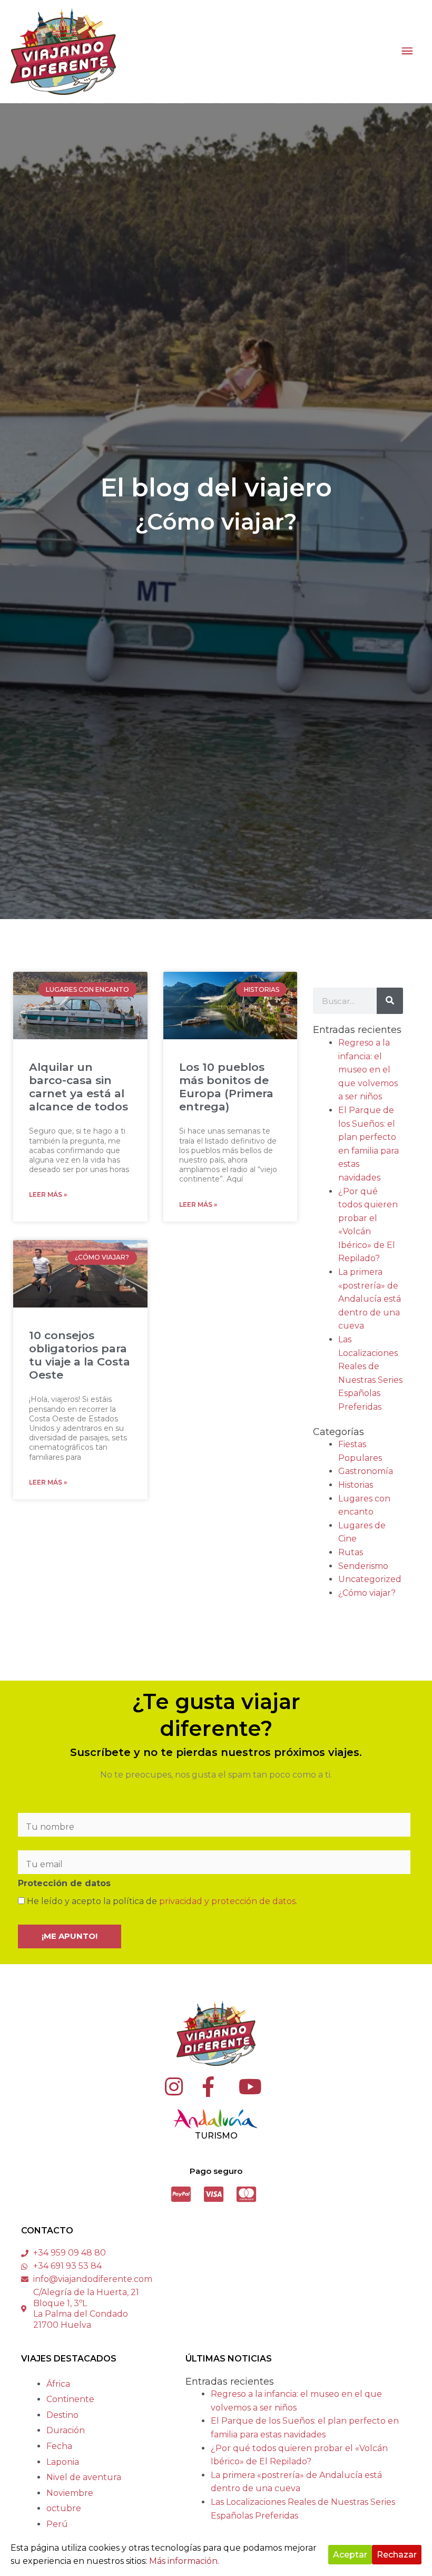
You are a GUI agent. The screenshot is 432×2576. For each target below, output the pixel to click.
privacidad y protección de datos (227, 1901)
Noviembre (70, 2493)
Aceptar (350, 2555)
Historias (356, 1485)
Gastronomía (366, 1471)
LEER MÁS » (48, 1194)
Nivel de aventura (84, 2477)
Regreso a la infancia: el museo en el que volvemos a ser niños (368, 1070)
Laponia (63, 2462)
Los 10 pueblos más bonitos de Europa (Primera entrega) (226, 1087)
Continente (70, 2399)
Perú (57, 2524)
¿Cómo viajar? (367, 1593)
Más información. (184, 2561)
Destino (62, 2415)
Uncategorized (370, 1579)
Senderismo (363, 1566)
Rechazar (397, 2555)
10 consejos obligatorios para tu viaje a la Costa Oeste (80, 1355)
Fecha (59, 2446)
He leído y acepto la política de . (161, 1901)
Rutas (351, 1552)
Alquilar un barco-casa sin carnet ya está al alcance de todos (78, 1087)
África (58, 2384)
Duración (66, 2430)
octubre (64, 2508)
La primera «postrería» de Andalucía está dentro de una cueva (370, 1299)
